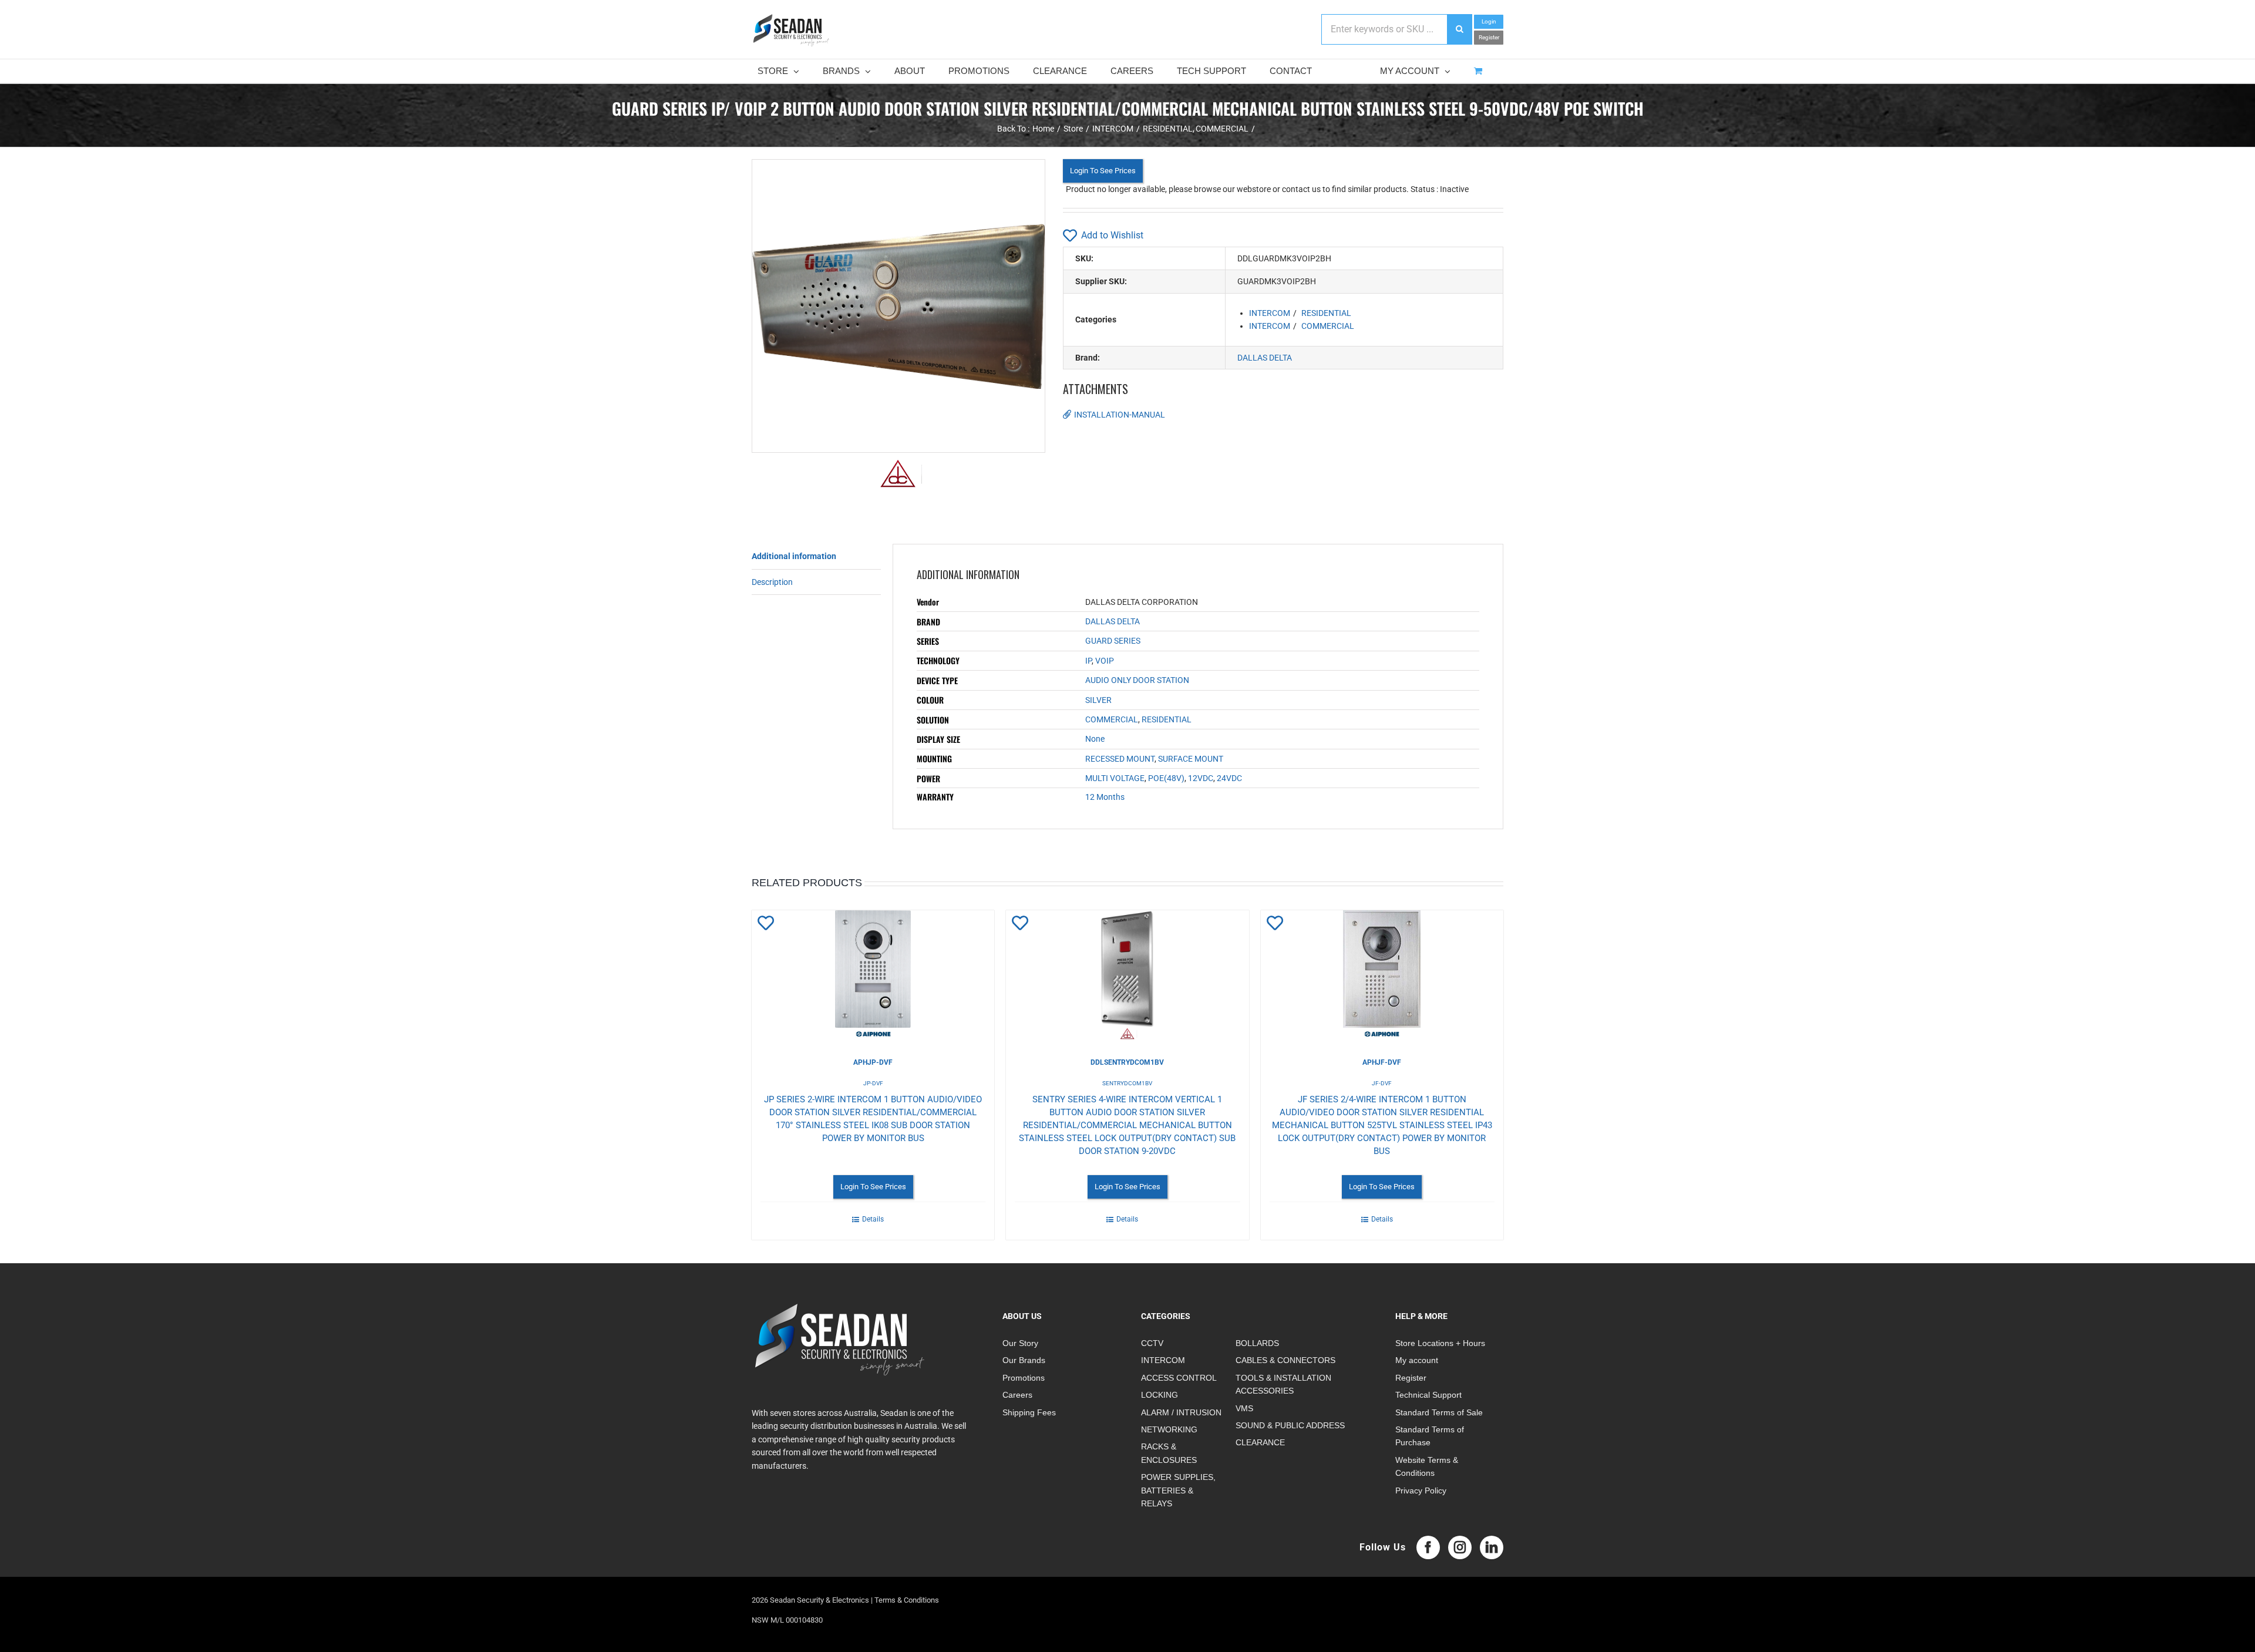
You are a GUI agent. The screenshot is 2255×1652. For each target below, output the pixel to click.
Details (873, 1219)
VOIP (1105, 661)
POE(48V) (1166, 778)
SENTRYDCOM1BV (1127, 1083)
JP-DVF (873, 1083)
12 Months (1105, 797)
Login (1489, 21)
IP (1088, 661)
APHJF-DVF (1382, 1062)
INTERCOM (1270, 313)
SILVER (1098, 700)
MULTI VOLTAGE (1115, 778)
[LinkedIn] (1492, 1547)
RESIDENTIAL (1326, 313)
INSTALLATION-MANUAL (1120, 415)
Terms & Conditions (907, 1600)
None (1095, 739)
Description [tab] (772, 582)
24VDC (1229, 778)
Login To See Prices (1103, 171)
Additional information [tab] (794, 556)
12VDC (1201, 778)
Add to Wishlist (1112, 235)
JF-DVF (1382, 1083)
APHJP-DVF (873, 1062)
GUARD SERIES (1113, 641)
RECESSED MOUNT (1120, 759)
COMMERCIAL (1328, 326)
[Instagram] (1460, 1547)
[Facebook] (1428, 1547)
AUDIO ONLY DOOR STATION (1137, 680)
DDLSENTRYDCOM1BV (1127, 1062)
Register (1489, 37)
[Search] (1459, 29)
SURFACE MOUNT (1191, 759)
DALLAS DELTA (1265, 358)
